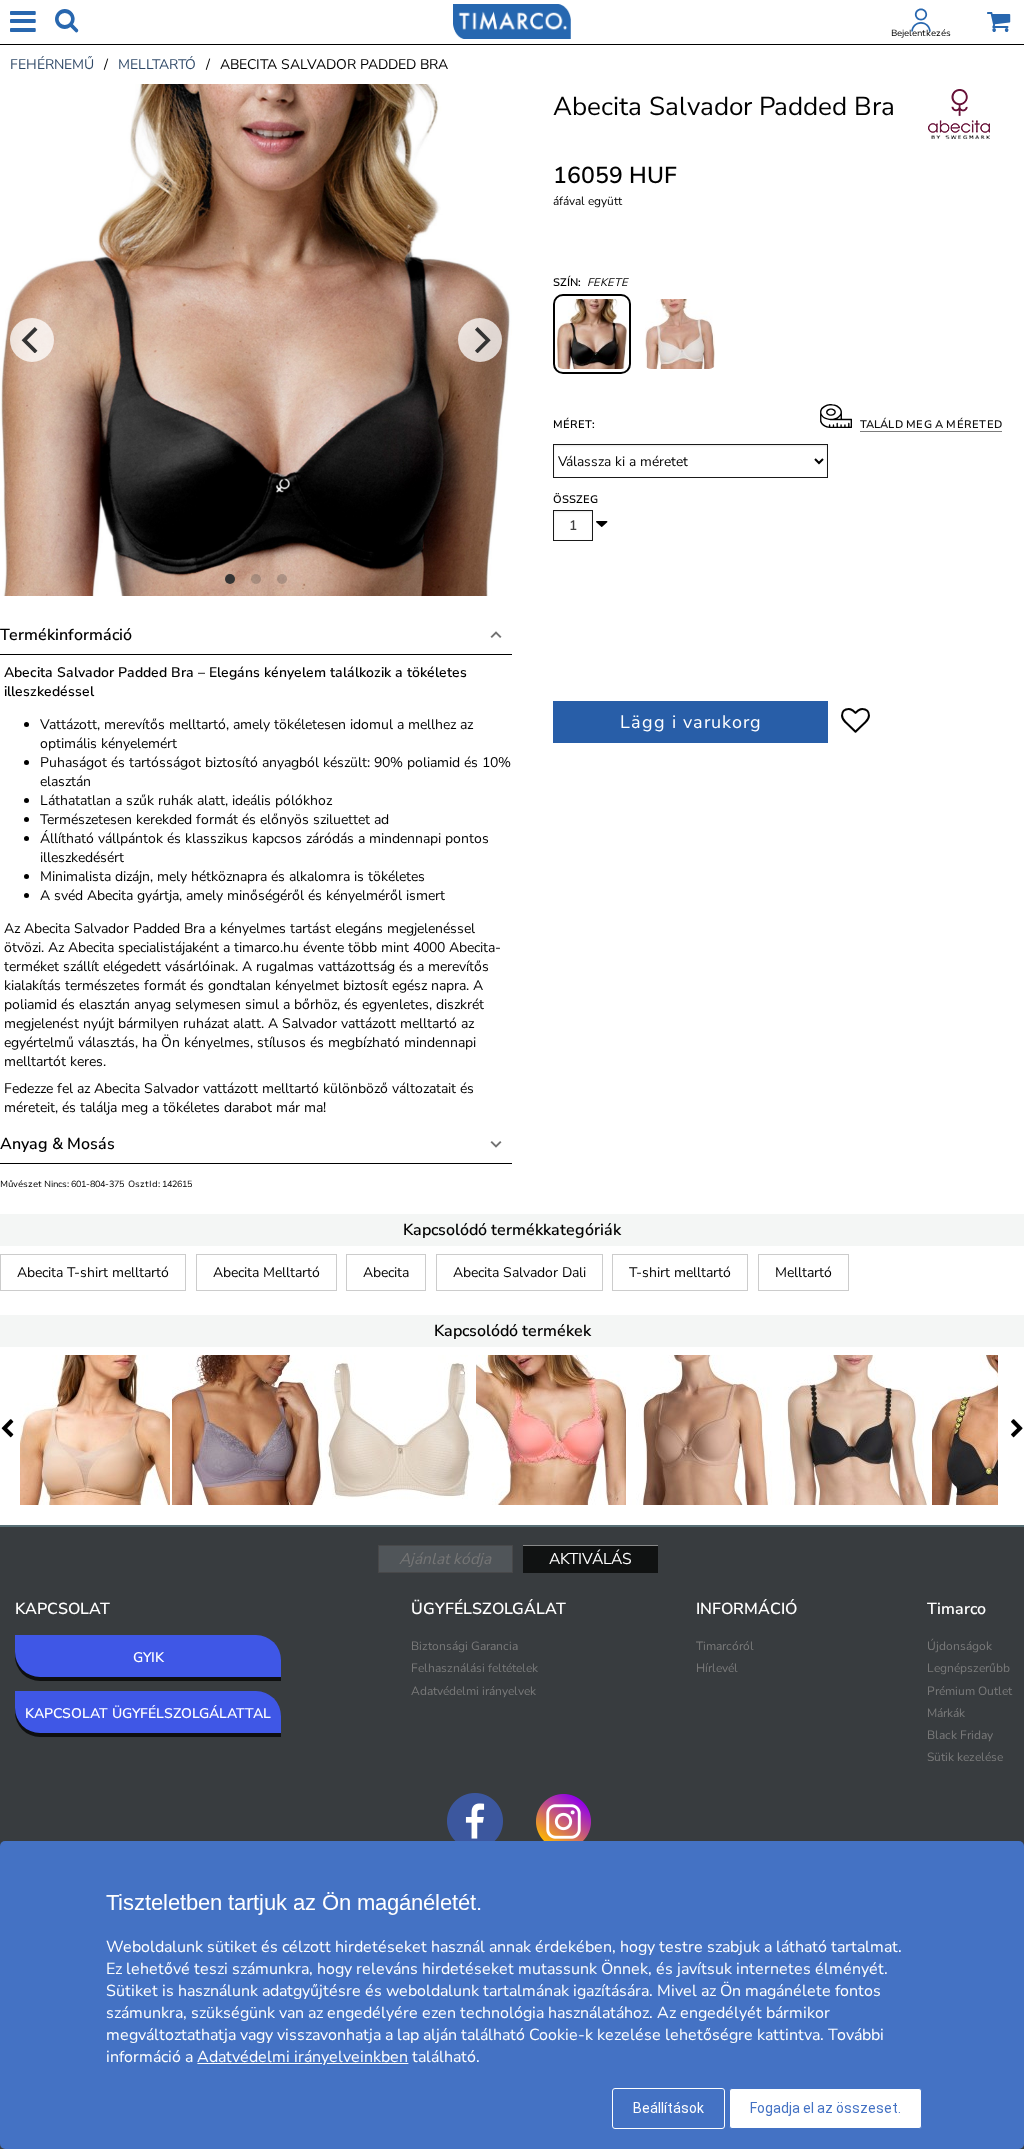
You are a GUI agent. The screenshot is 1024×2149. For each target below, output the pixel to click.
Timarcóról (725, 1646)
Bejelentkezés (921, 33)
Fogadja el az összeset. (825, 2108)
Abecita (386, 1272)
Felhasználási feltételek (474, 1668)
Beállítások (668, 2108)
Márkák (946, 1713)
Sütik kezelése (965, 1757)
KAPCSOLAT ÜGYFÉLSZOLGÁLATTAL (148, 1713)
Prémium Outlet (969, 1691)
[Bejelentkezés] (921, 24)
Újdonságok (959, 1646)
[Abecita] (959, 136)
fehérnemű (52, 64)
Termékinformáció (66, 635)
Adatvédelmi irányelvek (473, 1691)
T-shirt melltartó (680, 1272)
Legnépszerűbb (968, 1668)
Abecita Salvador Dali (519, 1272)
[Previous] (32, 340)
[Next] (480, 340)
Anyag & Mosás (57, 1144)
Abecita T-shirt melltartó (93, 1272)
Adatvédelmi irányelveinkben (302, 2057)
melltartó (157, 64)
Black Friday (960, 1735)
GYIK (148, 1657)
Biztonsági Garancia (464, 1646)
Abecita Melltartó (266, 1272)
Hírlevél (717, 1668)
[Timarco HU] (512, 20)
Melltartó (803, 1272)
